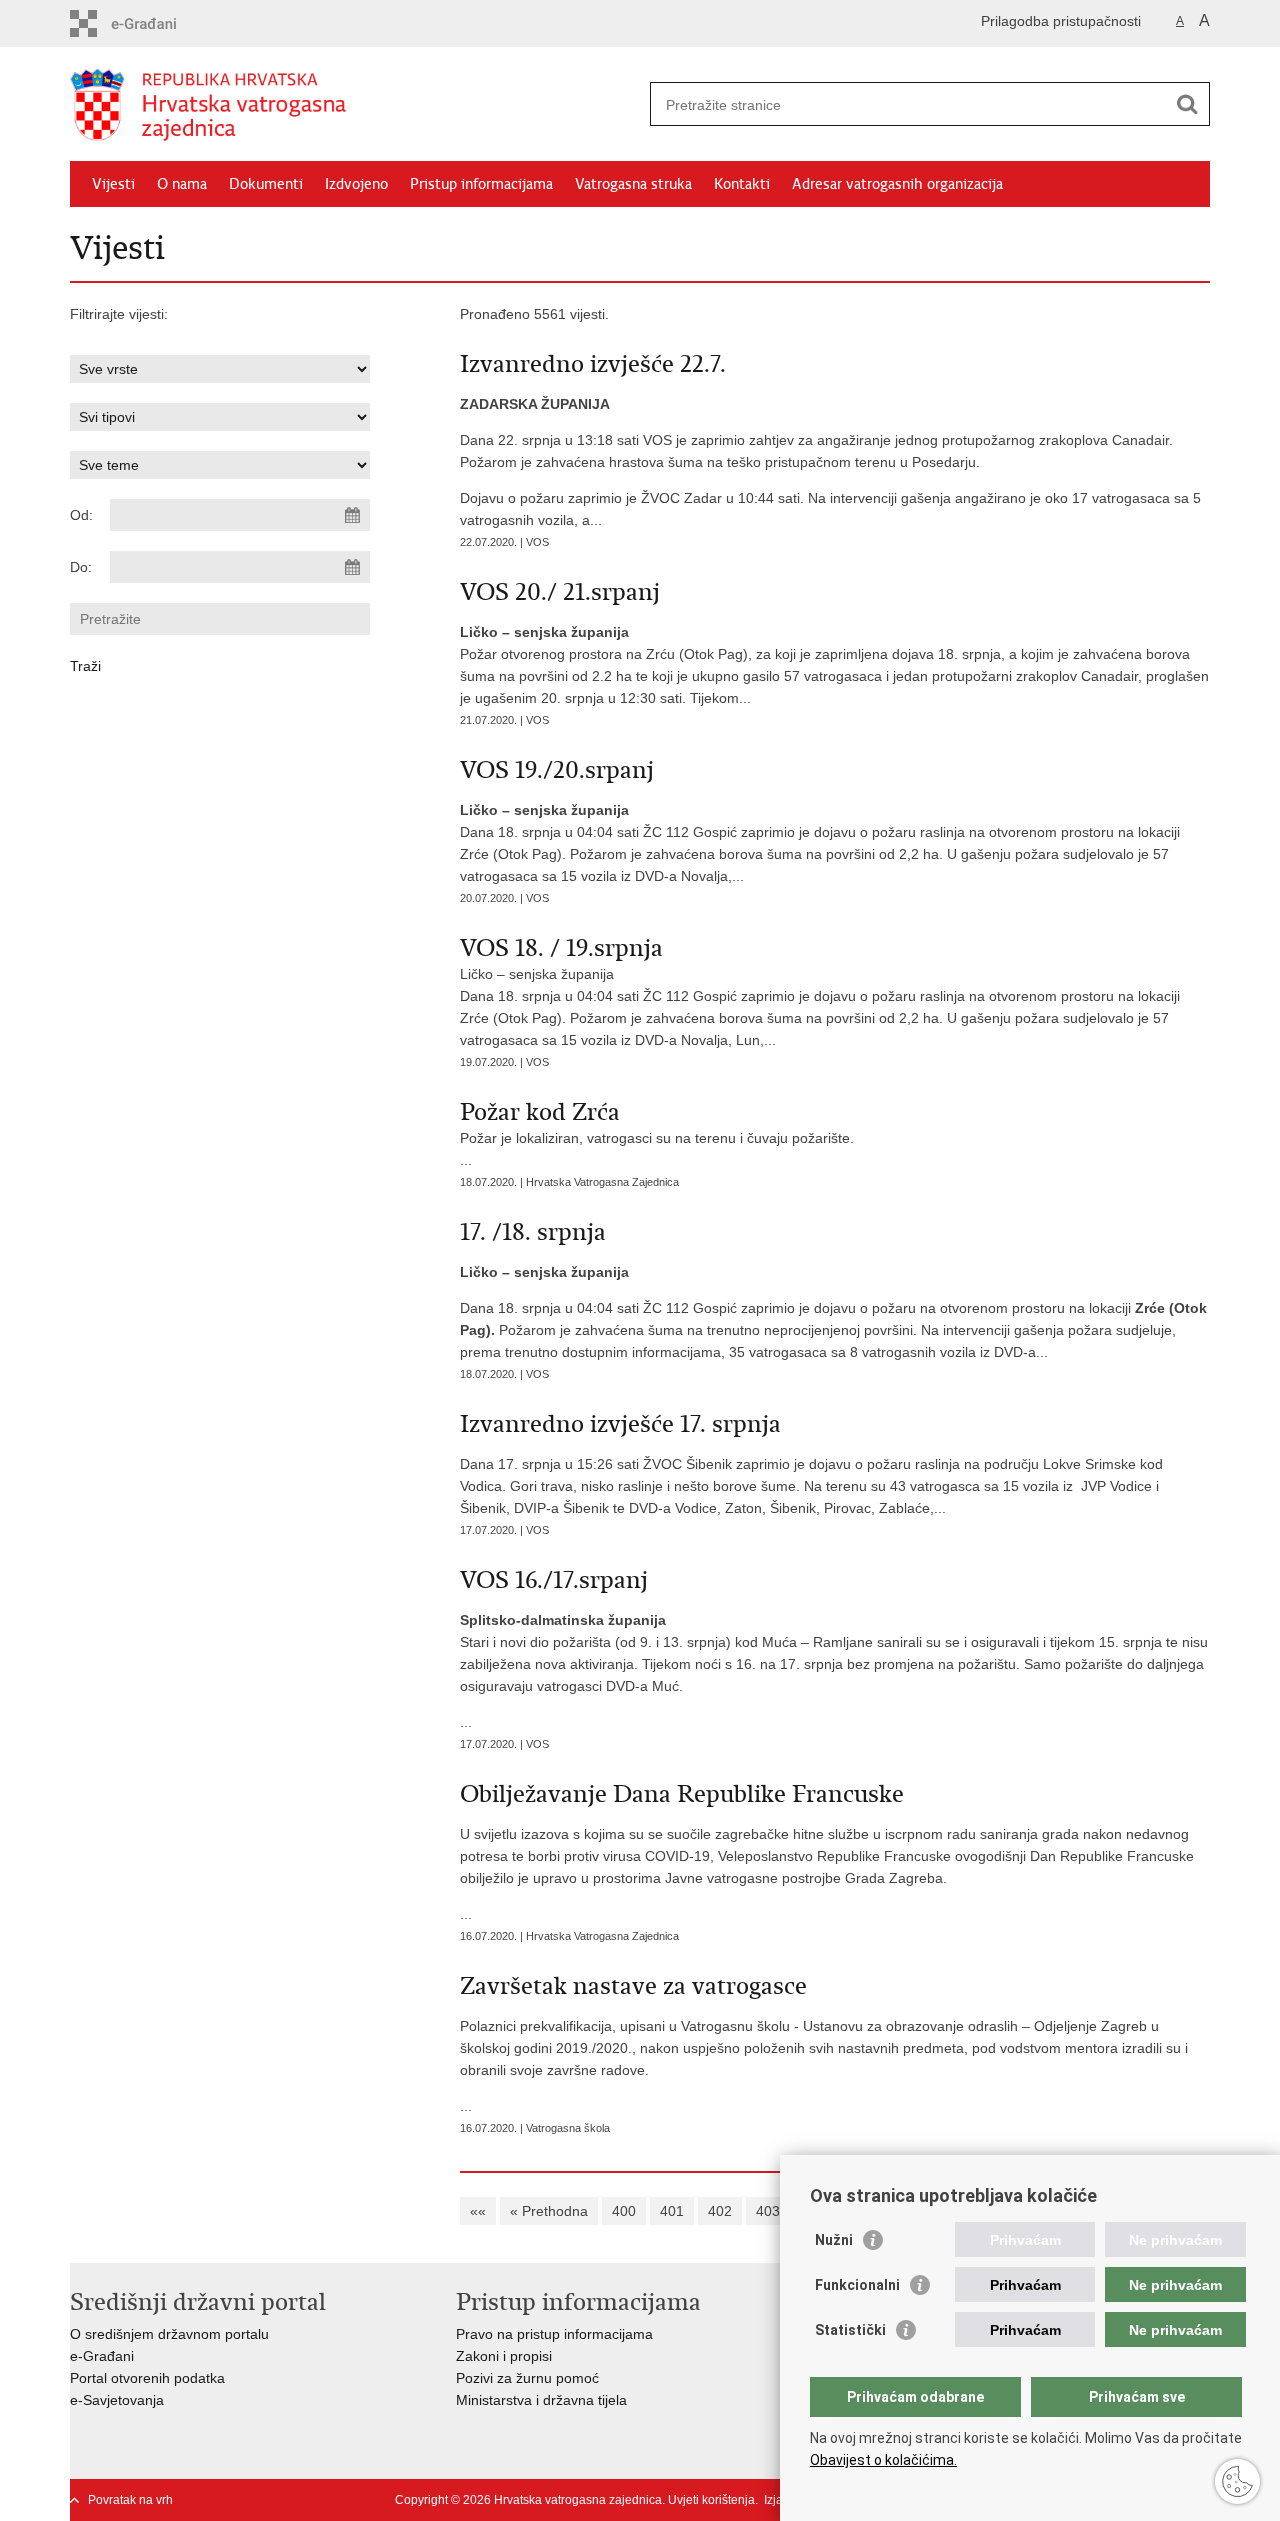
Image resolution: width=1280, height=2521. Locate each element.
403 (768, 2211)
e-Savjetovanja (117, 2400)
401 (672, 2211)
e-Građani (102, 2356)
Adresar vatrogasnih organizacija (897, 184)
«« (478, 2211)
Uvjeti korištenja (711, 2500)
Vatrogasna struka (633, 184)
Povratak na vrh (130, 2500)
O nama (182, 184)
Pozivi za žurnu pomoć (527, 2378)
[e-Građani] (155, 23)
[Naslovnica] (355, 105)
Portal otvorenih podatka (147, 2378)
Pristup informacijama (481, 184)
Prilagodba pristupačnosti (1061, 21)
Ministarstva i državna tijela (541, 2400)
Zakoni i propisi (504, 2356)
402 (720, 2211)
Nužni (834, 2240)
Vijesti (113, 184)
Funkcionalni (857, 2285)
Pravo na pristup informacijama (554, 2334)
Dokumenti (266, 184)
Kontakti (742, 184)
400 (624, 2211)
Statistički (850, 2330)
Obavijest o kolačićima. (883, 2460)
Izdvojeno (356, 184)
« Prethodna (549, 2211)
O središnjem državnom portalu (169, 2334)
